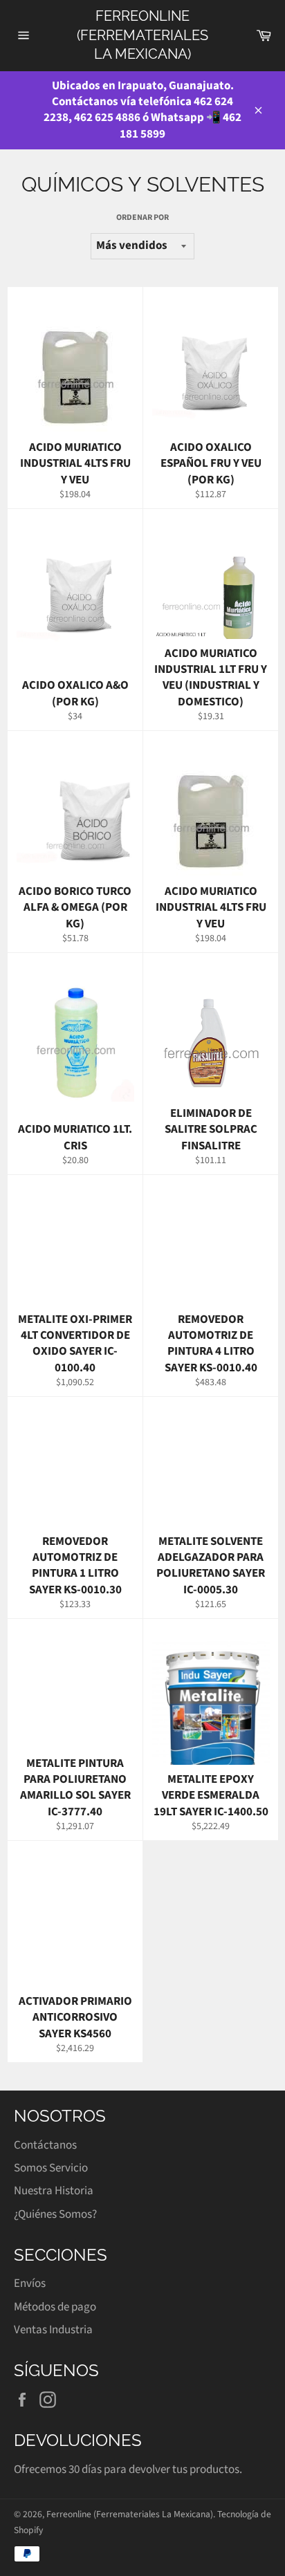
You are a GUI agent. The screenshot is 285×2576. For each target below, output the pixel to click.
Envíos (30, 2283)
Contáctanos (45, 2145)
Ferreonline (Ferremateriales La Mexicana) (142, 35)
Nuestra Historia (54, 2191)
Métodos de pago (55, 2307)
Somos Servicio (51, 2168)
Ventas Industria (53, 2330)
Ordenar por (142, 218)
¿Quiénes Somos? (55, 2214)
